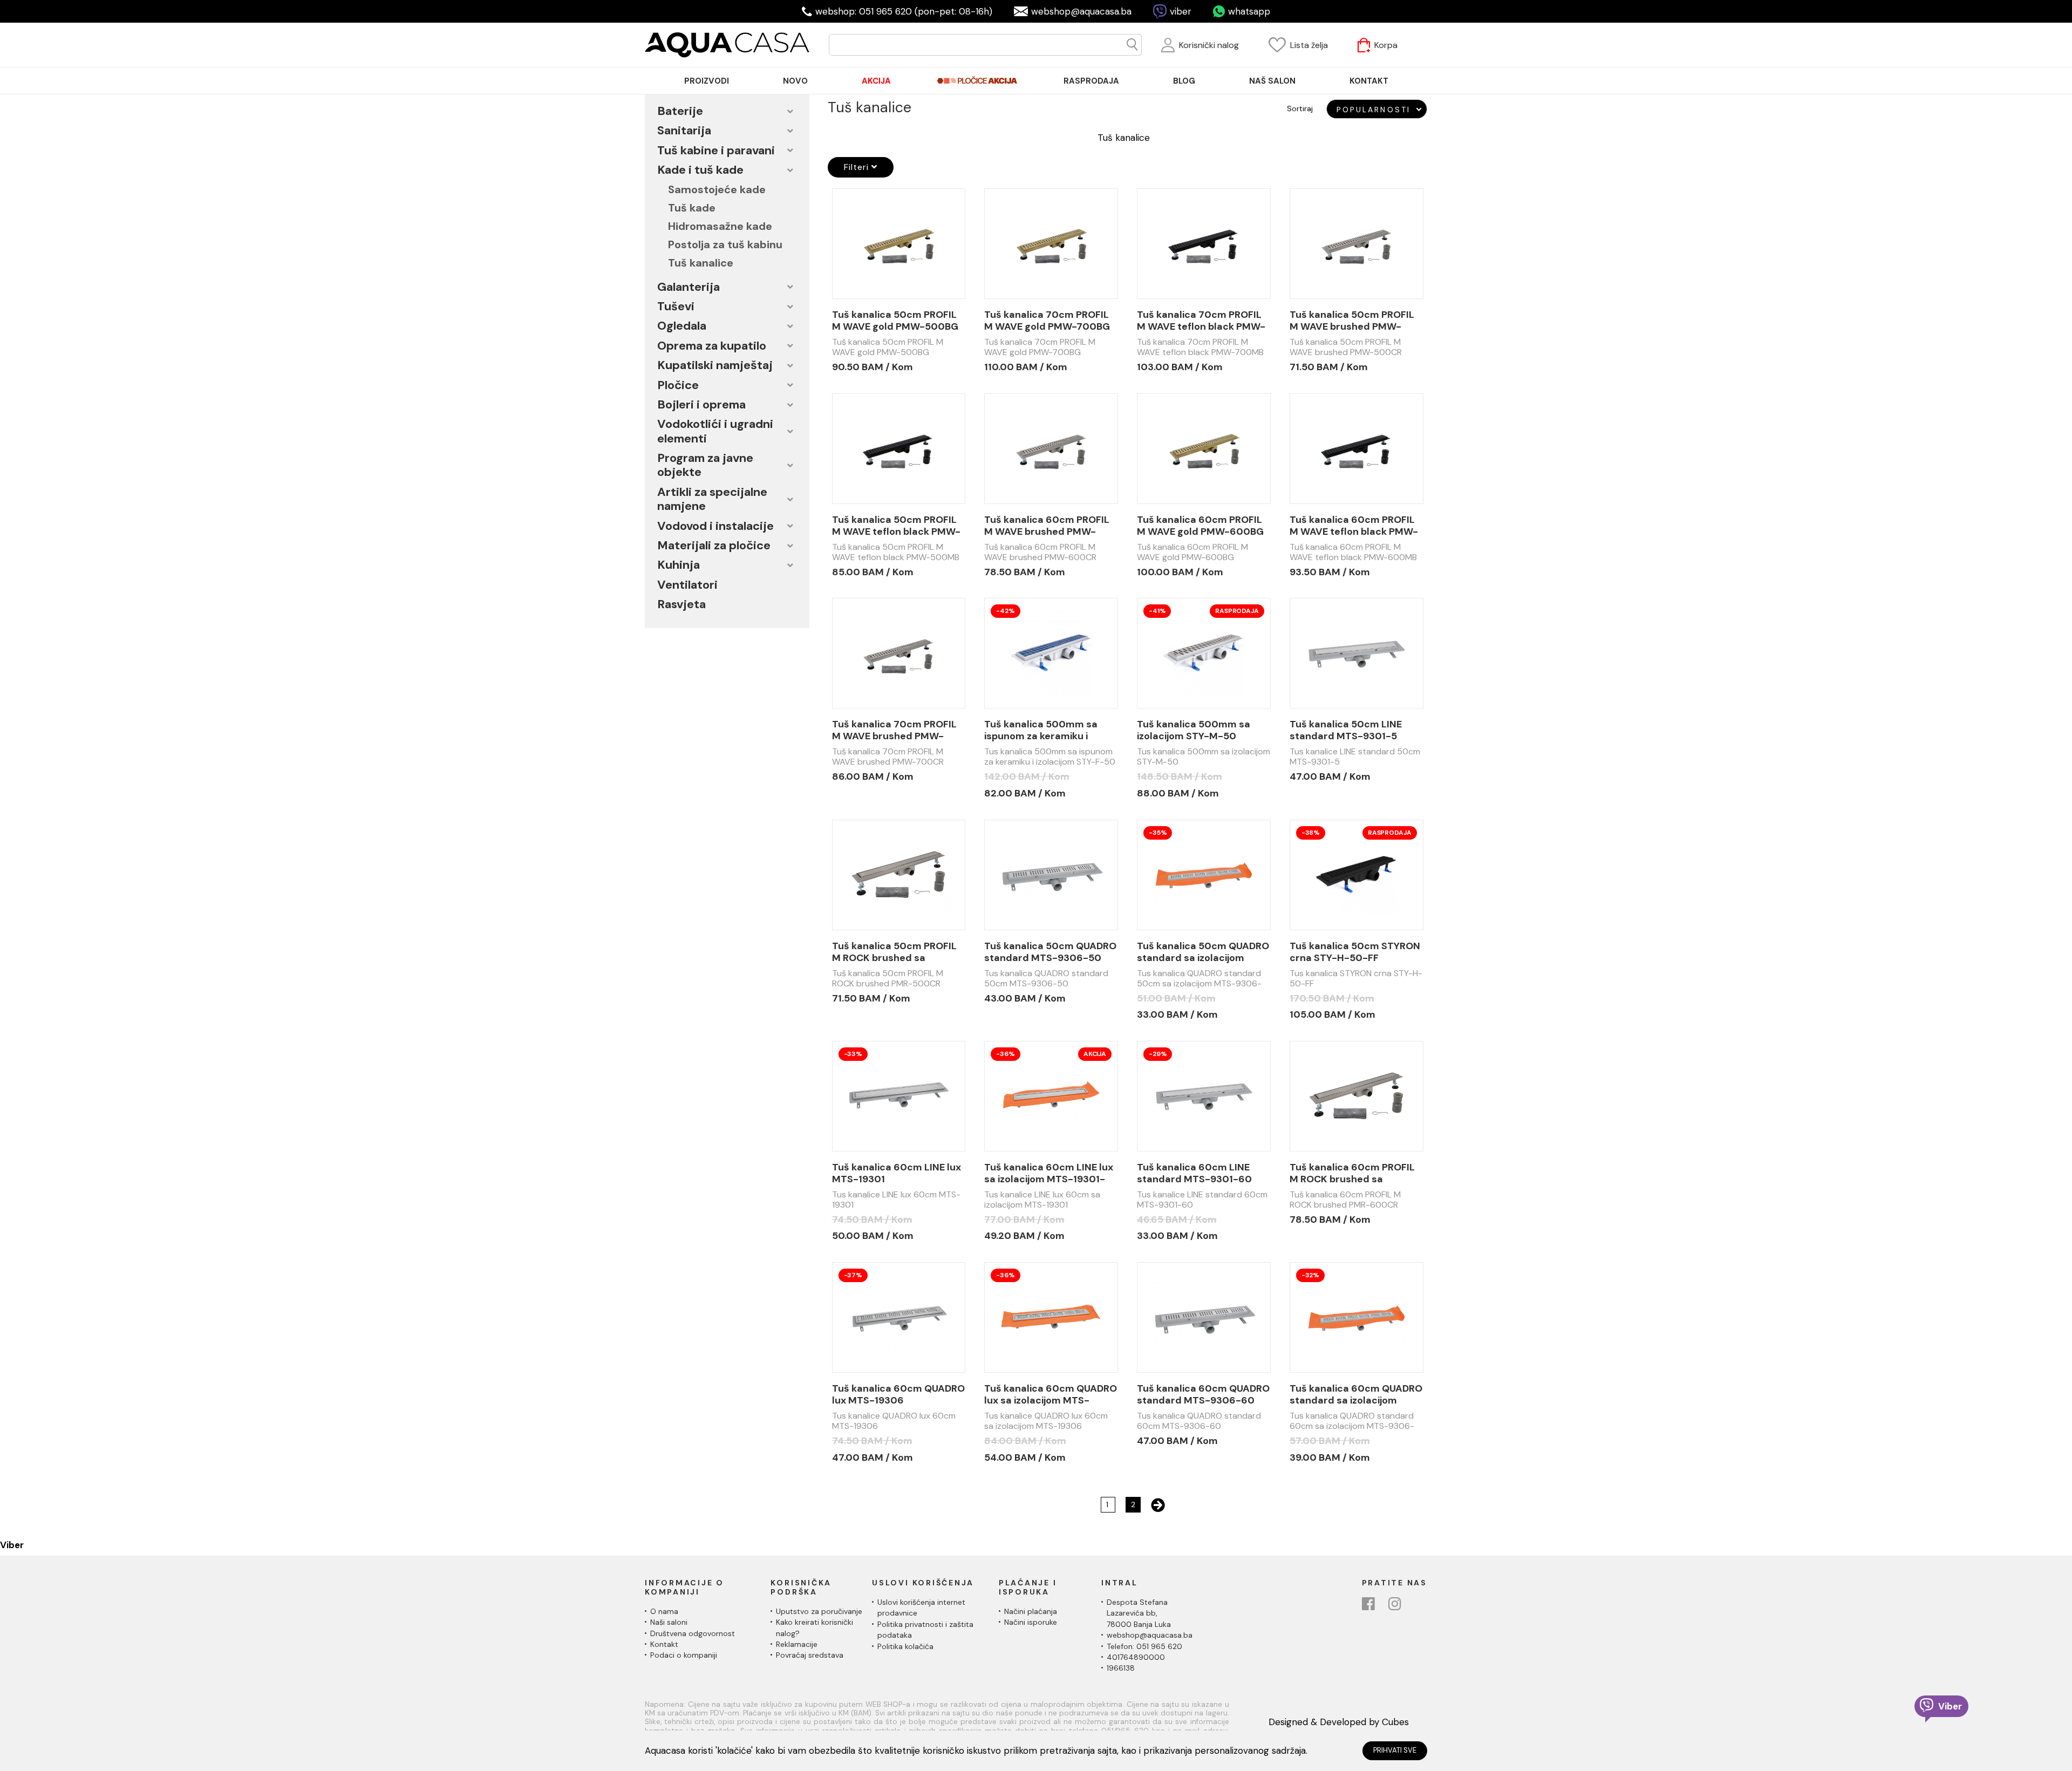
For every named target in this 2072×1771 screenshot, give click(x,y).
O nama (664, 1611)
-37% (853, 1275)
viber (1181, 11)
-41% (1157, 611)
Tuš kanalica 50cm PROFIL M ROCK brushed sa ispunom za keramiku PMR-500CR (896, 952)
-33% (853, 1054)
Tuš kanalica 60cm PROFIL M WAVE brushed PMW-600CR (1047, 526)
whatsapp (1249, 11)
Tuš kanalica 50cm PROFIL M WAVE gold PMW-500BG (895, 321)
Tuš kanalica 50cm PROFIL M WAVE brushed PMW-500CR (1352, 321)
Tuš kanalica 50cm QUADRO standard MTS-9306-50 (1050, 952)
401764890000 (1136, 1657)
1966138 (1121, 1668)
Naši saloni (669, 1622)
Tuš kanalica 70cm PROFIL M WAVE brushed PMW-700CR (894, 730)
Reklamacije (797, 1644)
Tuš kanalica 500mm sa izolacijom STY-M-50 (1194, 730)
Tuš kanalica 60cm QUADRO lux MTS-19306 (898, 1394)
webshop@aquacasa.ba (1081, 11)
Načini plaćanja (1031, 1611)
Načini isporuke (1031, 1622)
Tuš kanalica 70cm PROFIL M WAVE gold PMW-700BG (1047, 321)
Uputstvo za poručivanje (819, 1611)
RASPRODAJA (1237, 611)
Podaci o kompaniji (684, 1655)
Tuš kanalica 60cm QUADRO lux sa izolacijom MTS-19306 (1051, 1394)
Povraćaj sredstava (810, 1655)
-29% (1158, 1054)
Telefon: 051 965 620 (1144, 1646)
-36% (1005, 1054)
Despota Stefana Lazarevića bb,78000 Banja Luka (1139, 1613)
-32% (1310, 1275)
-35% (1158, 833)
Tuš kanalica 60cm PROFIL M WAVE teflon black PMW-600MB (1354, 526)
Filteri (858, 167)
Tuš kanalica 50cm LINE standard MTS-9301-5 (1346, 730)
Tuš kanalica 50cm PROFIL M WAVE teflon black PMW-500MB (896, 526)
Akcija (1095, 1054)
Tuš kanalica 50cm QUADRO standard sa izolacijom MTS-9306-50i (1203, 952)
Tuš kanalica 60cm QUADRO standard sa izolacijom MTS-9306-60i (1356, 1394)
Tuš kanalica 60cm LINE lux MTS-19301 (897, 1173)
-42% (1005, 611)
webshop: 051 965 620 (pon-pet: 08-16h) (904, 11)
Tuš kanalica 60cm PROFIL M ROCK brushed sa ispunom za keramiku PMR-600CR (1353, 1173)
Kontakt (664, 1644)
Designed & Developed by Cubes (1339, 1722)
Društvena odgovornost (693, 1633)
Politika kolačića (905, 1646)
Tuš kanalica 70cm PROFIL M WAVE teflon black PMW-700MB (1201, 321)
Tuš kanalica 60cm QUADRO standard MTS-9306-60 (1203, 1394)
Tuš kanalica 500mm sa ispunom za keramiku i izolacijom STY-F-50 (1041, 730)
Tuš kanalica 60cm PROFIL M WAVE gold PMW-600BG (1200, 526)
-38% (1311, 833)
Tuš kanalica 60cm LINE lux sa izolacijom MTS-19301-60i (1049, 1173)
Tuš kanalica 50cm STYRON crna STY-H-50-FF (1355, 952)
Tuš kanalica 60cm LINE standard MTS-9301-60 (1194, 1173)
